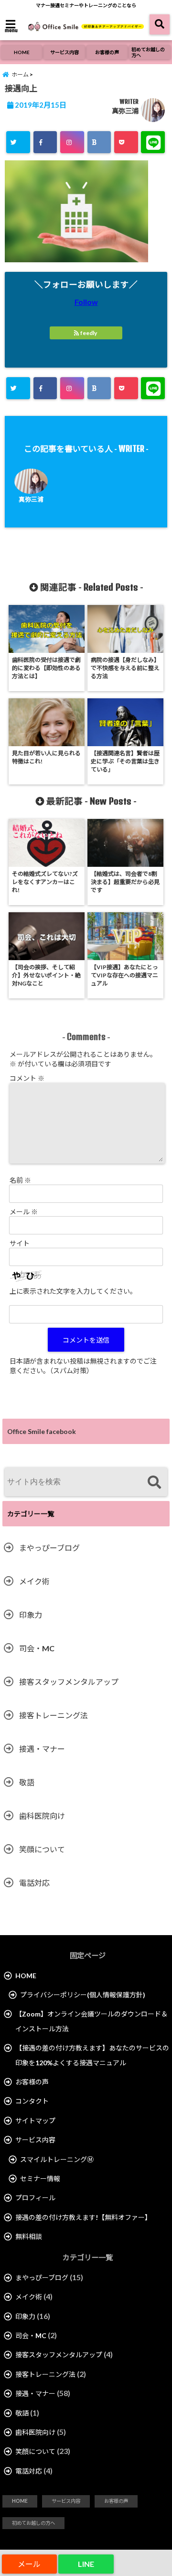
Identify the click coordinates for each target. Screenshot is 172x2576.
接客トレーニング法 (54, 1715)
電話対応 (34, 1883)
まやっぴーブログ (49, 1548)
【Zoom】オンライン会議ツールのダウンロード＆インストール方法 (91, 2021)
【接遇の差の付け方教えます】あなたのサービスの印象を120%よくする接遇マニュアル (92, 2055)
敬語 (27, 1782)
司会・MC (37, 1648)
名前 (20, 1180)
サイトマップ (35, 2121)
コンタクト (32, 2101)
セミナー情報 (40, 2178)
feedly (89, 333)
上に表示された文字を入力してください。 (73, 1291)
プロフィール (35, 2198)
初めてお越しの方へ (148, 52)
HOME (22, 52)
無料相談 (29, 2236)
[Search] (154, 1483)
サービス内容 (64, 52)
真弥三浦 (125, 111)
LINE (86, 2564)
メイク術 (34, 1581)
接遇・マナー (42, 1749)
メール (24, 1212)
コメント (27, 1078)
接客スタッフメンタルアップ (69, 1682)
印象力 (31, 1615)
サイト (20, 1243)
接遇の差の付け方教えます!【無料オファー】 (83, 2217)
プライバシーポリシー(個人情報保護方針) (83, 1995)
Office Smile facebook (42, 1431)
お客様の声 (107, 52)
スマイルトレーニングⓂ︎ (57, 2159)
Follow (86, 302)
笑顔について (42, 1849)
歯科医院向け (42, 1816)
